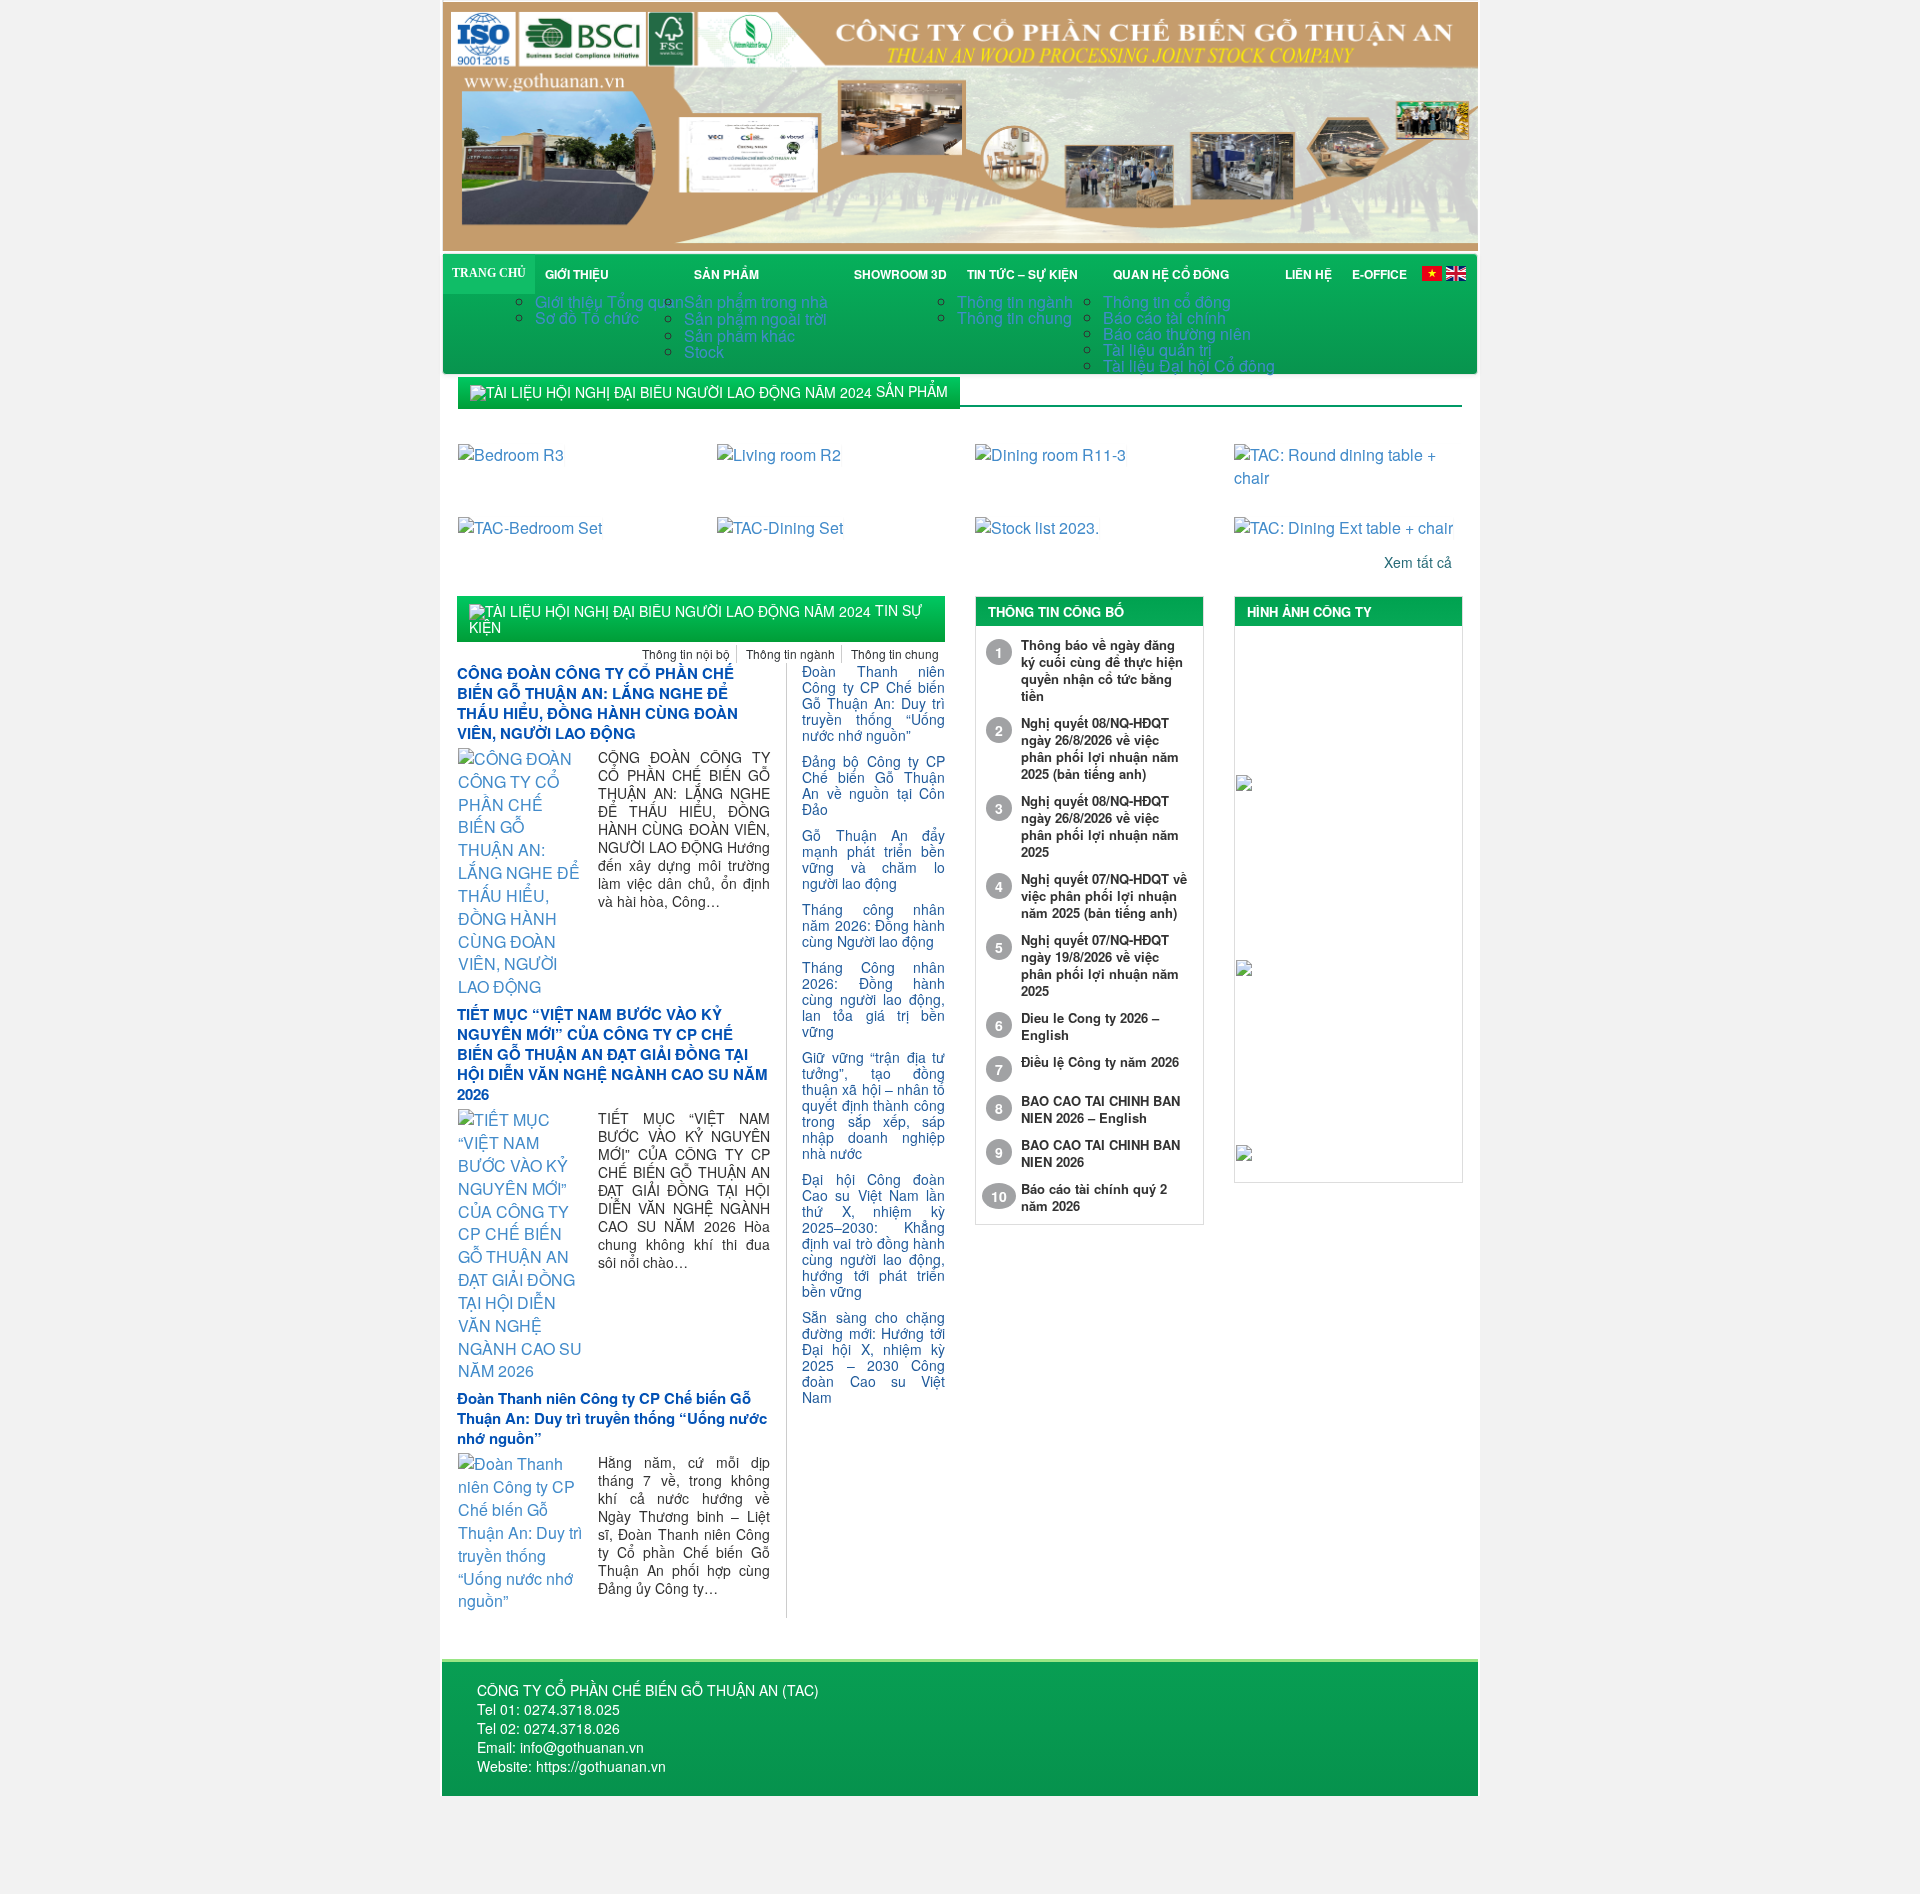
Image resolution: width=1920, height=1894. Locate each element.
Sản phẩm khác (739, 335)
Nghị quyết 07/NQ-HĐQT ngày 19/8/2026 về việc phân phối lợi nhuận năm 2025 (1100, 965)
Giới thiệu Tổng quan (609, 301)
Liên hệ (1308, 274)
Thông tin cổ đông (1167, 301)
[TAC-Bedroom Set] (572, 515)
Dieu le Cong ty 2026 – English (1090, 1026)
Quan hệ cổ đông (1174, 274)
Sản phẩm (729, 274)
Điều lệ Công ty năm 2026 (1100, 1061)
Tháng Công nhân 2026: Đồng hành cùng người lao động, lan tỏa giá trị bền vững (873, 999)
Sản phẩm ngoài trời (757, 318)
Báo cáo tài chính (1164, 317)
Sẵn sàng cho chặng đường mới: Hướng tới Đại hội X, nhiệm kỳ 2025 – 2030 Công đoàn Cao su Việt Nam (873, 1357)
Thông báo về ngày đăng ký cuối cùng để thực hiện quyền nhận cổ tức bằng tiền (1102, 670)
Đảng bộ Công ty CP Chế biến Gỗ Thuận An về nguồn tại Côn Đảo (873, 785)
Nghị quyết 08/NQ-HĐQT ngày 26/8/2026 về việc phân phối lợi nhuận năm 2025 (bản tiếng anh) (1100, 748)
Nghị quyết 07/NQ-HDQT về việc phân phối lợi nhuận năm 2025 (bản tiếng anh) (1104, 895)
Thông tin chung (1014, 317)
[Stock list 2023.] (1089, 515)
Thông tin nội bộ (686, 653)
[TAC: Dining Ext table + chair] (1348, 515)
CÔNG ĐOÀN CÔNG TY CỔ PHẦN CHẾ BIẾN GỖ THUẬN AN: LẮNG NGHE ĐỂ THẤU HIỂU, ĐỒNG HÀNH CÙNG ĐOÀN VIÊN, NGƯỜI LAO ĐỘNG (597, 703)
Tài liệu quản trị (1157, 349)
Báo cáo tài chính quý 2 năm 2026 (1094, 1197)
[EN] (1456, 272)
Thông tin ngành (1015, 301)
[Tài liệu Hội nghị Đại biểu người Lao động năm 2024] (960, 123)
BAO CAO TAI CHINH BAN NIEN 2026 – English (1100, 1109)
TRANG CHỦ (489, 273)
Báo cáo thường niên (1177, 333)
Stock (704, 351)
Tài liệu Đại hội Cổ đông (1189, 365)
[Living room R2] (831, 442)
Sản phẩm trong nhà (758, 301)
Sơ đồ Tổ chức (587, 317)
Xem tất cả (1420, 561)
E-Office (1379, 274)
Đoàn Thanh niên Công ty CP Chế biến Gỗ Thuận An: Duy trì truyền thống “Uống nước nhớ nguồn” (612, 1418)
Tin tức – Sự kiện (1025, 274)
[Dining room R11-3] (1089, 442)
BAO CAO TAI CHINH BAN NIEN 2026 (1100, 1153)
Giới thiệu (577, 274)
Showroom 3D (900, 274)
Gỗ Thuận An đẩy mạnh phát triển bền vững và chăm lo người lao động (873, 859)
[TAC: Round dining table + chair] (1348, 453)
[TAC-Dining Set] (831, 515)
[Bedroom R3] (572, 442)
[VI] (1432, 272)
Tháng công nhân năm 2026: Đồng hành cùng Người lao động (873, 925)
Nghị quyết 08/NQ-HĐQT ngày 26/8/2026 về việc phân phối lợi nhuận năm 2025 (1100, 826)
